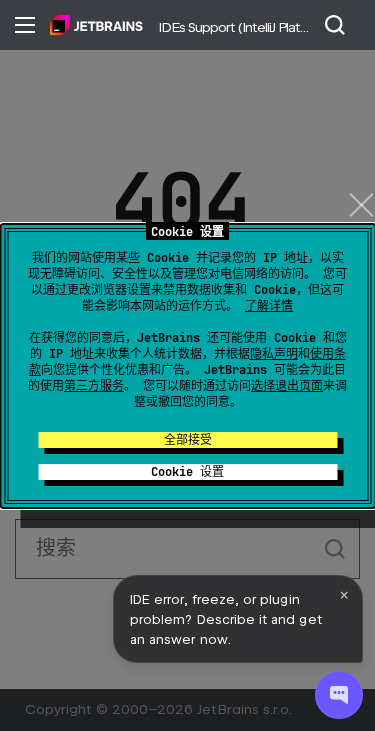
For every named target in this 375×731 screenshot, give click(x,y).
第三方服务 (94, 386)
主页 (96, 25)
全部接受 (188, 440)
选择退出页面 (287, 386)
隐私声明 (274, 354)
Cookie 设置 (187, 472)
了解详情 (269, 306)
